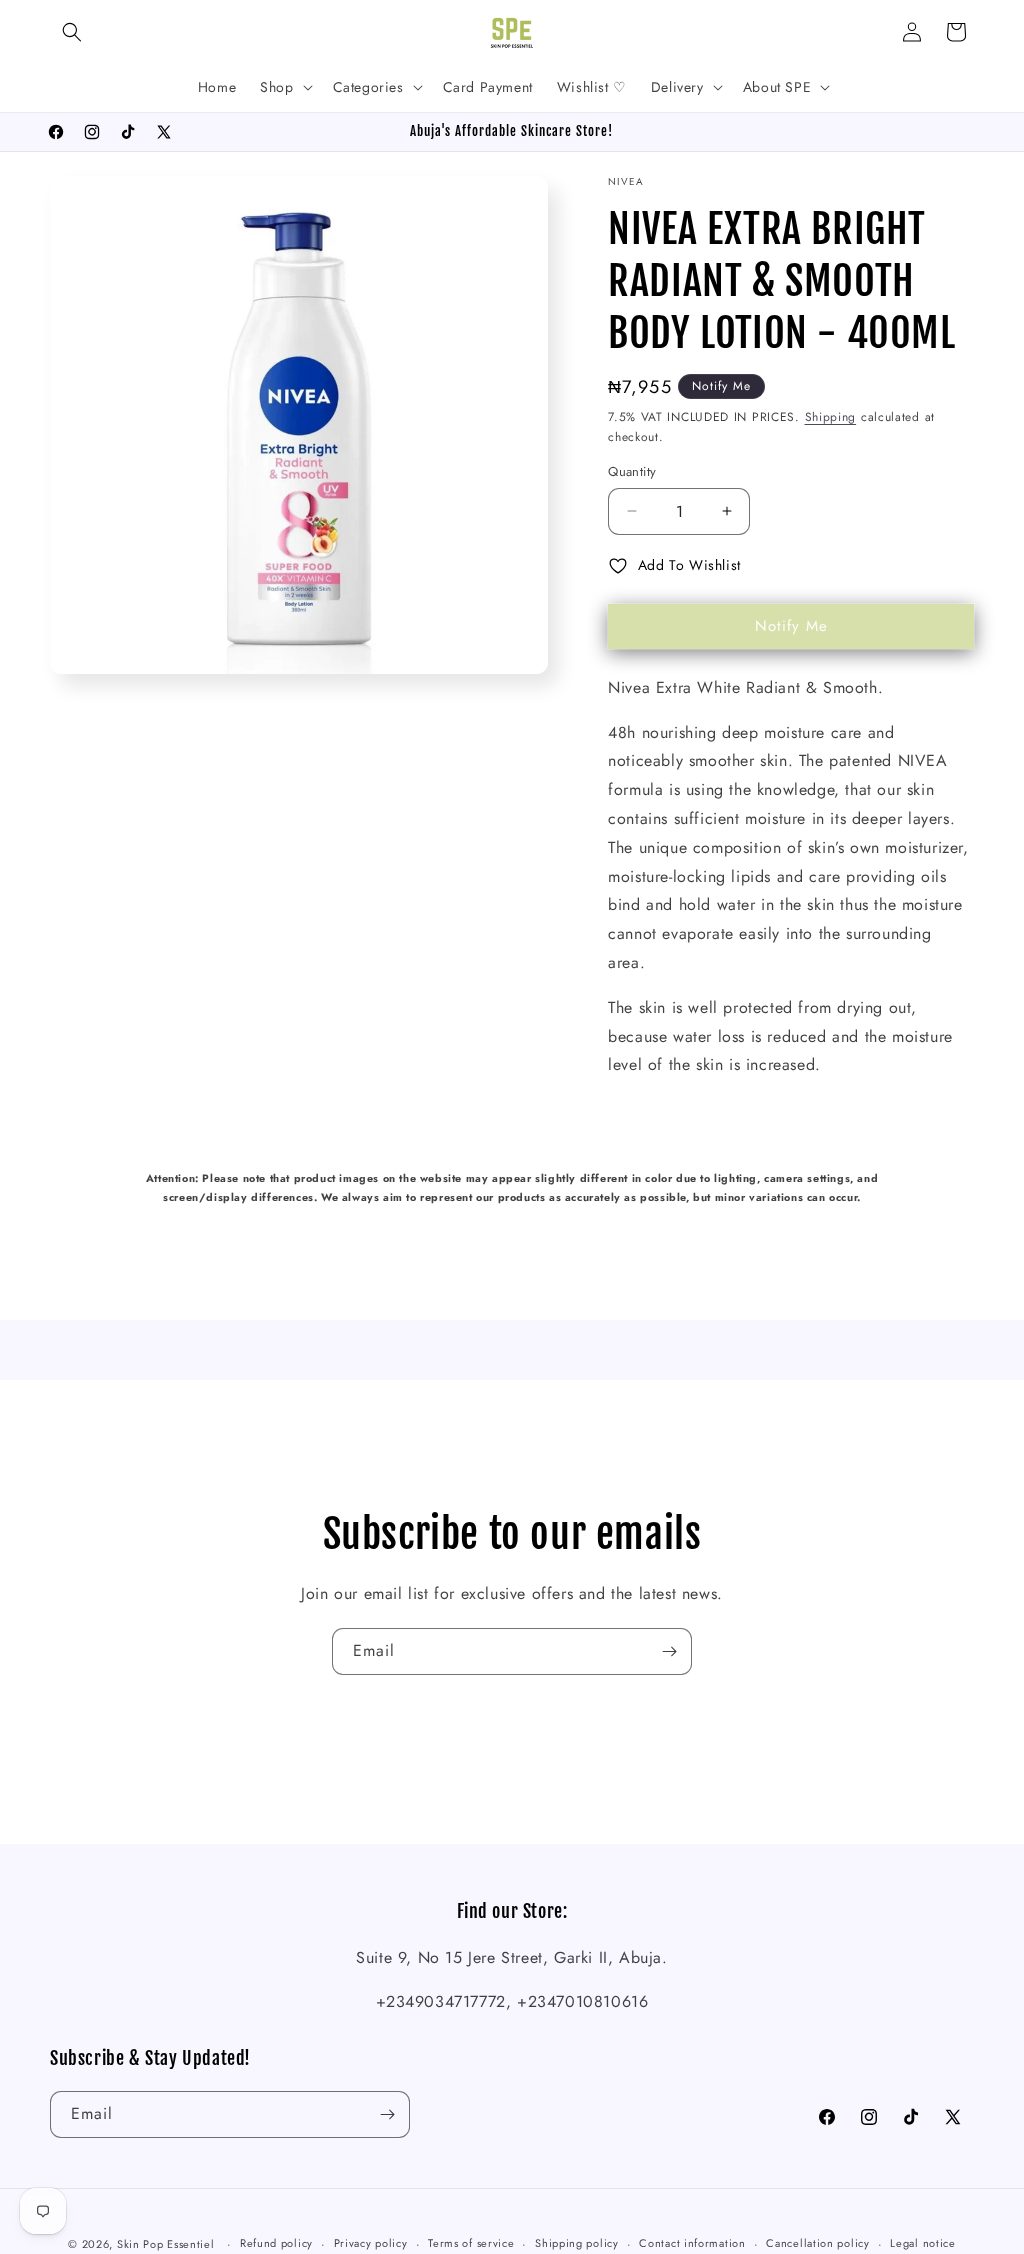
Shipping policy (577, 2243)
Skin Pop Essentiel (166, 2244)
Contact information (692, 2243)
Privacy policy (371, 2243)
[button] (72, 32)
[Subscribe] (669, 1651)
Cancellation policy (817, 2243)
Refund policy (276, 2243)
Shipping (831, 417)
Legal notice (922, 2243)
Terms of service (471, 2243)
